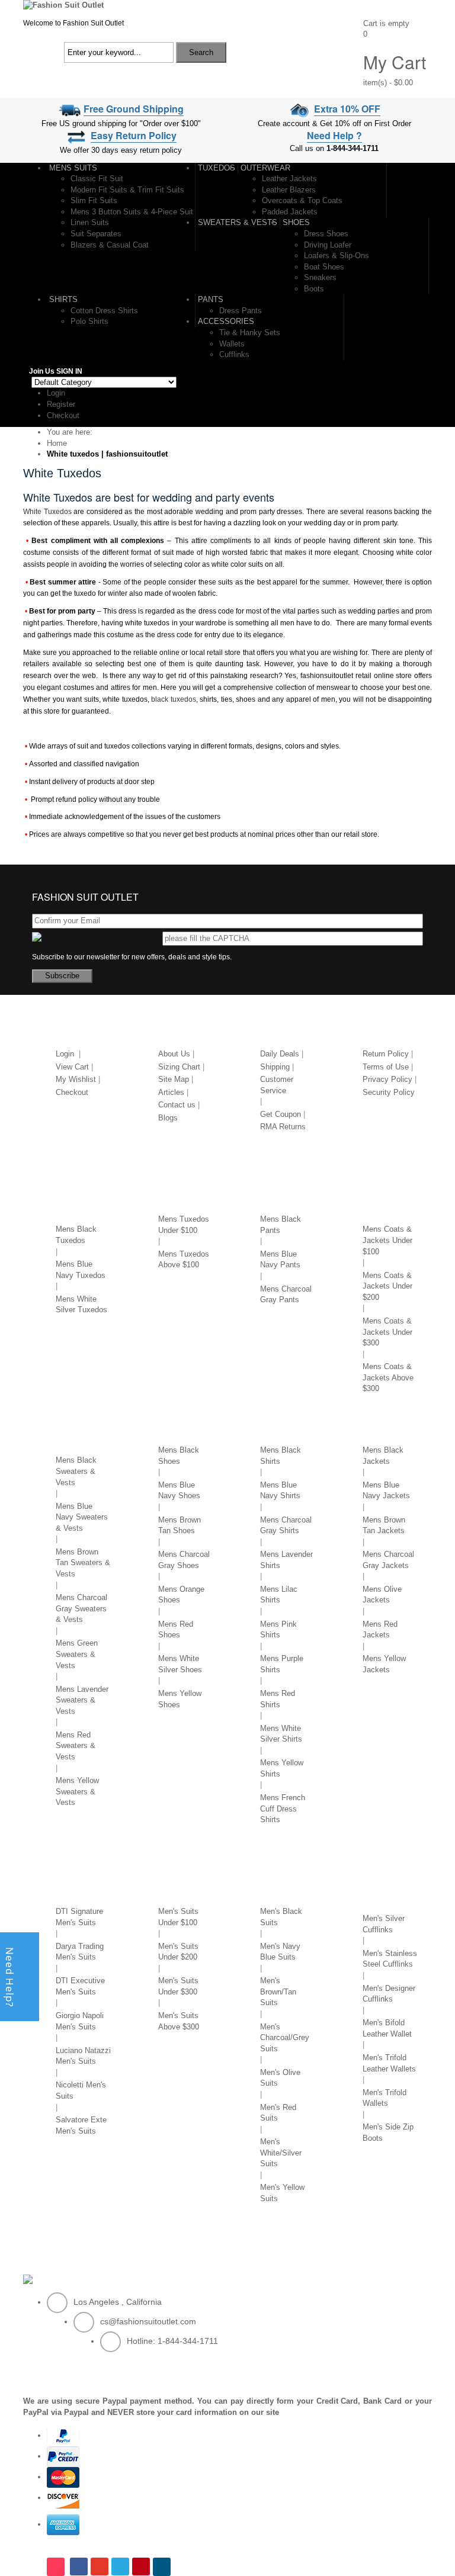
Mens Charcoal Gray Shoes (184, 1560)
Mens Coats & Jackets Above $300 (388, 1377)
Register (61, 404)
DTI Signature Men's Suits (79, 1917)
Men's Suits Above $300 (179, 2021)
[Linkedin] (163, 2567)
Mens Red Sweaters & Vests (76, 1746)
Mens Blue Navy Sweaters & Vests (82, 1517)
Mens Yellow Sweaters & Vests (77, 1791)
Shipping (275, 1067)
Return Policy (386, 1054)
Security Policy (389, 1092)
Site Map (174, 1079)
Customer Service (277, 1085)
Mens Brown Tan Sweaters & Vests (83, 1563)
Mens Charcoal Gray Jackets (388, 1560)
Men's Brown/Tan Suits (278, 1992)
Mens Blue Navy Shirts (280, 1491)
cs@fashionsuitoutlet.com (148, 2321)
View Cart (72, 1067)
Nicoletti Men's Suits (81, 2090)
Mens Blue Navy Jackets (386, 1491)
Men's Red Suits (278, 2113)
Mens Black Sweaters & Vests (76, 1471)
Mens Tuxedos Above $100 (184, 1260)
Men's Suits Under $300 (178, 1986)
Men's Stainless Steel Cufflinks (390, 1959)
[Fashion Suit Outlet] (63, 5)
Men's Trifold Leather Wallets (389, 2063)
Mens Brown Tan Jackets (384, 1525)
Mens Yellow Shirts (282, 1768)
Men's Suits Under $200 (178, 1952)
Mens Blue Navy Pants (280, 1260)
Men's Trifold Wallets (384, 2098)
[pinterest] (141, 2567)
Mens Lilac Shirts (279, 1595)
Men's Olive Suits (280, 2078)
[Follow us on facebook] (79, 2567)
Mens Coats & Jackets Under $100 (387, 1240)
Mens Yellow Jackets (384, 1664)
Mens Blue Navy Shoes (179, 1491)
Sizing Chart (179, 1067)
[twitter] (120, 2567)
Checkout (63, 415)
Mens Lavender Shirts (286, 1560)
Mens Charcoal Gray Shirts (286, 1525)
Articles (171, 1092)
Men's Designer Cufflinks (389, 1994)
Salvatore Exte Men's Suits (81, 2125)
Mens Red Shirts (278, 1699)
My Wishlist (76, 1079)
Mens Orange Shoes (181, 1595)
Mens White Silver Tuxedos (81, 1305)
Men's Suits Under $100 (178, 1917)
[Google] (100, 2567)
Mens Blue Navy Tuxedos (81, 1270)
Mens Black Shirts (281, 1456)
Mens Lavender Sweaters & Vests (82, 1700)
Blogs (168, 1118)
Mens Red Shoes (176, 1630)
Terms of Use (386, 1067)
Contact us (177, 1105)
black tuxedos (174, 699)
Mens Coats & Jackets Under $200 (387, 1286)
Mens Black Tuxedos (76, 1235)
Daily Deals (280, 1054)
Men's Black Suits (281, 1917)
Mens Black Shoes (179, 1456)
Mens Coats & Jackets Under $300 (387, 1332)
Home (57, 443)
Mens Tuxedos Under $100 (184, 1225)
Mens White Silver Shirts (281, 1734)
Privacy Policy (387, 1079)
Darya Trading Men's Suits (80, 1952)
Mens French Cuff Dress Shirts (283, 1809)
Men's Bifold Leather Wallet (387, 2028)
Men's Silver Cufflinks (384, 1924)
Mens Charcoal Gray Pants (286, 1295)
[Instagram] (57, 2567)
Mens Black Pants (281, 1225)
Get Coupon (281, 1114)
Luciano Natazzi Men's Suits (83, 2056)
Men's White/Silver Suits (281, 2153)
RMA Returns (283, 1127)
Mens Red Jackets (380, 1630)
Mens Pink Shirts (278, 1630)
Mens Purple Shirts (282, 1664)
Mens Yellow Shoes (180, 1699)
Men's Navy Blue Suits (280, 1952)
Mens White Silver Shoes (180, 1664)
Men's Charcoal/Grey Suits (285, 2038)
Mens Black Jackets (383, 1456)
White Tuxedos (47, 512)
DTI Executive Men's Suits (80, 1986)
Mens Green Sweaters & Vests (77, 1654)
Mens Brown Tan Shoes (180, 1525)
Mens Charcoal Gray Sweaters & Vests (81, 1608)
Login (56, 393)
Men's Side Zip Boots (388, 2132)
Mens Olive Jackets (382, 1595)
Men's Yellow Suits (282, 2193)
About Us (174, 1054)
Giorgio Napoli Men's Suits (80, 2021)
